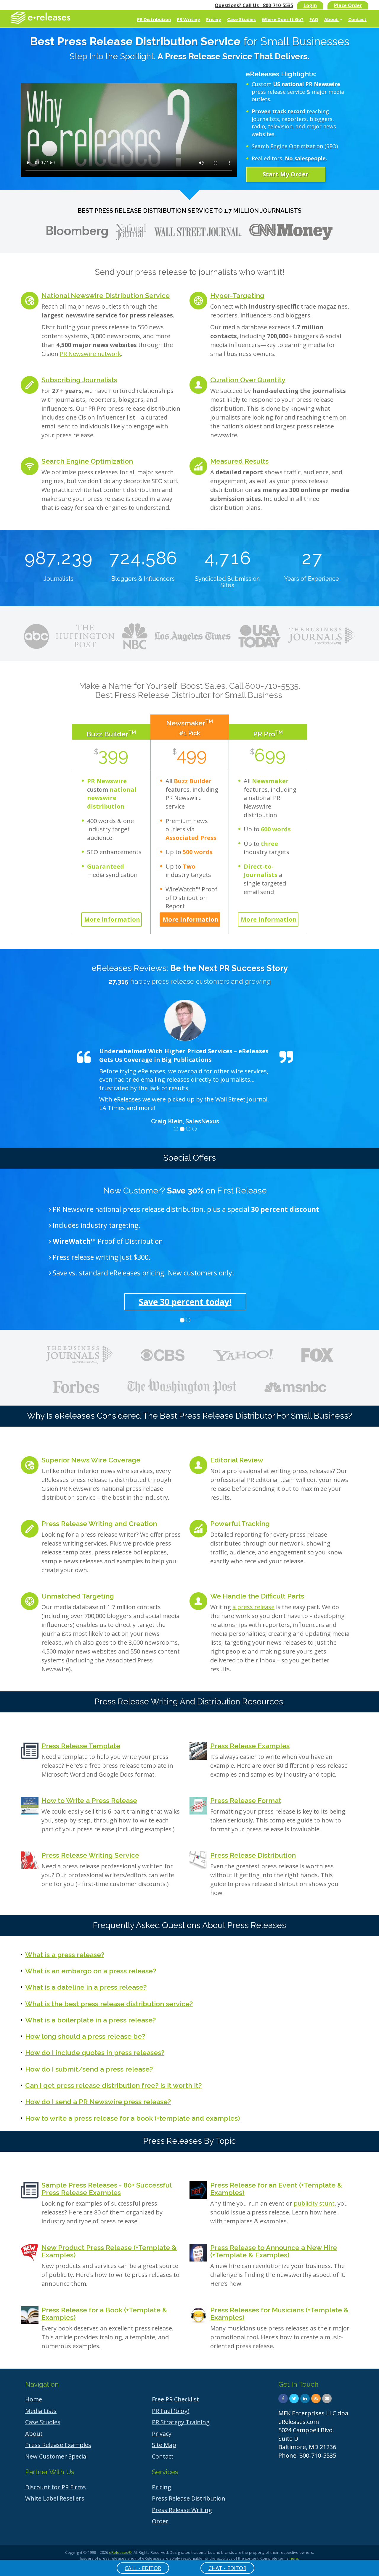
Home (34, 2399)
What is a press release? (65, 1955)
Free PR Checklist (175, 2399)
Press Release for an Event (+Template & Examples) (276, 2189)
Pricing (214, 19)
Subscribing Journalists (79, 380)
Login (310, 5)
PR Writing (188, 19)
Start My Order (286, 174)
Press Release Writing (182, 2510)
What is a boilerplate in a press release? (90, 2020)
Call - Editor (143, 2568)
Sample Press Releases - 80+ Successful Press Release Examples (107, 2189)
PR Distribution (154, 19)
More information (112, 919)
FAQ (314, 19)
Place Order (348, 5)
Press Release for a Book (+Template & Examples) (104, 2314)
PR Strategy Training (181, 2422)
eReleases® (120, 2552)
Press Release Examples (250, 1746)
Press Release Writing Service (90, 1855)
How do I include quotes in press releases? (95, 2052)
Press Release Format (246, 1800)
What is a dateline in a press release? (86, 1987)
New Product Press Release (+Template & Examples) (109, 2251)
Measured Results (239, 461)
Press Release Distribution (253, 1855)
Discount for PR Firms (56, 2487)
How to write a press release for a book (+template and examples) (133, 2118)
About (332, 19)
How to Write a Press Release (89, 1800)
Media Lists (41, 2411)
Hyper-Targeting (237, 295)
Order (160, 2521)
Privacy (162, 2434)
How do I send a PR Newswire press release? (98, 2102)
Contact (357, 19)
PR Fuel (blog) (171, 2411)
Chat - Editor (227, 2568)
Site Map (164, 2445)
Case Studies (241, 19)
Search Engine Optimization (87, 461)
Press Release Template (81, 1746)
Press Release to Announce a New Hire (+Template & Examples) (274, 2251)
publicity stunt (314, 2203)
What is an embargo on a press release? (91, 1971)
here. (294, 2558)
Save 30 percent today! (185, 1302)
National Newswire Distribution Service (106, 295)
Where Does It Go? (283, 19)
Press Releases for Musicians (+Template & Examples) (280, 2314)
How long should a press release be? (85, 2036)
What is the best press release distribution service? (109, 2004)
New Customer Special (56, 2456)
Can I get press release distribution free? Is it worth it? (113, 2085)
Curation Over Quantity (248, 380)
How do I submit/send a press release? (89, 2069)
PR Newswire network (90, 354)
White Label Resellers (55, 2498)
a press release (253, 1607)
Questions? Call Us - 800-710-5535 (254, 5)
